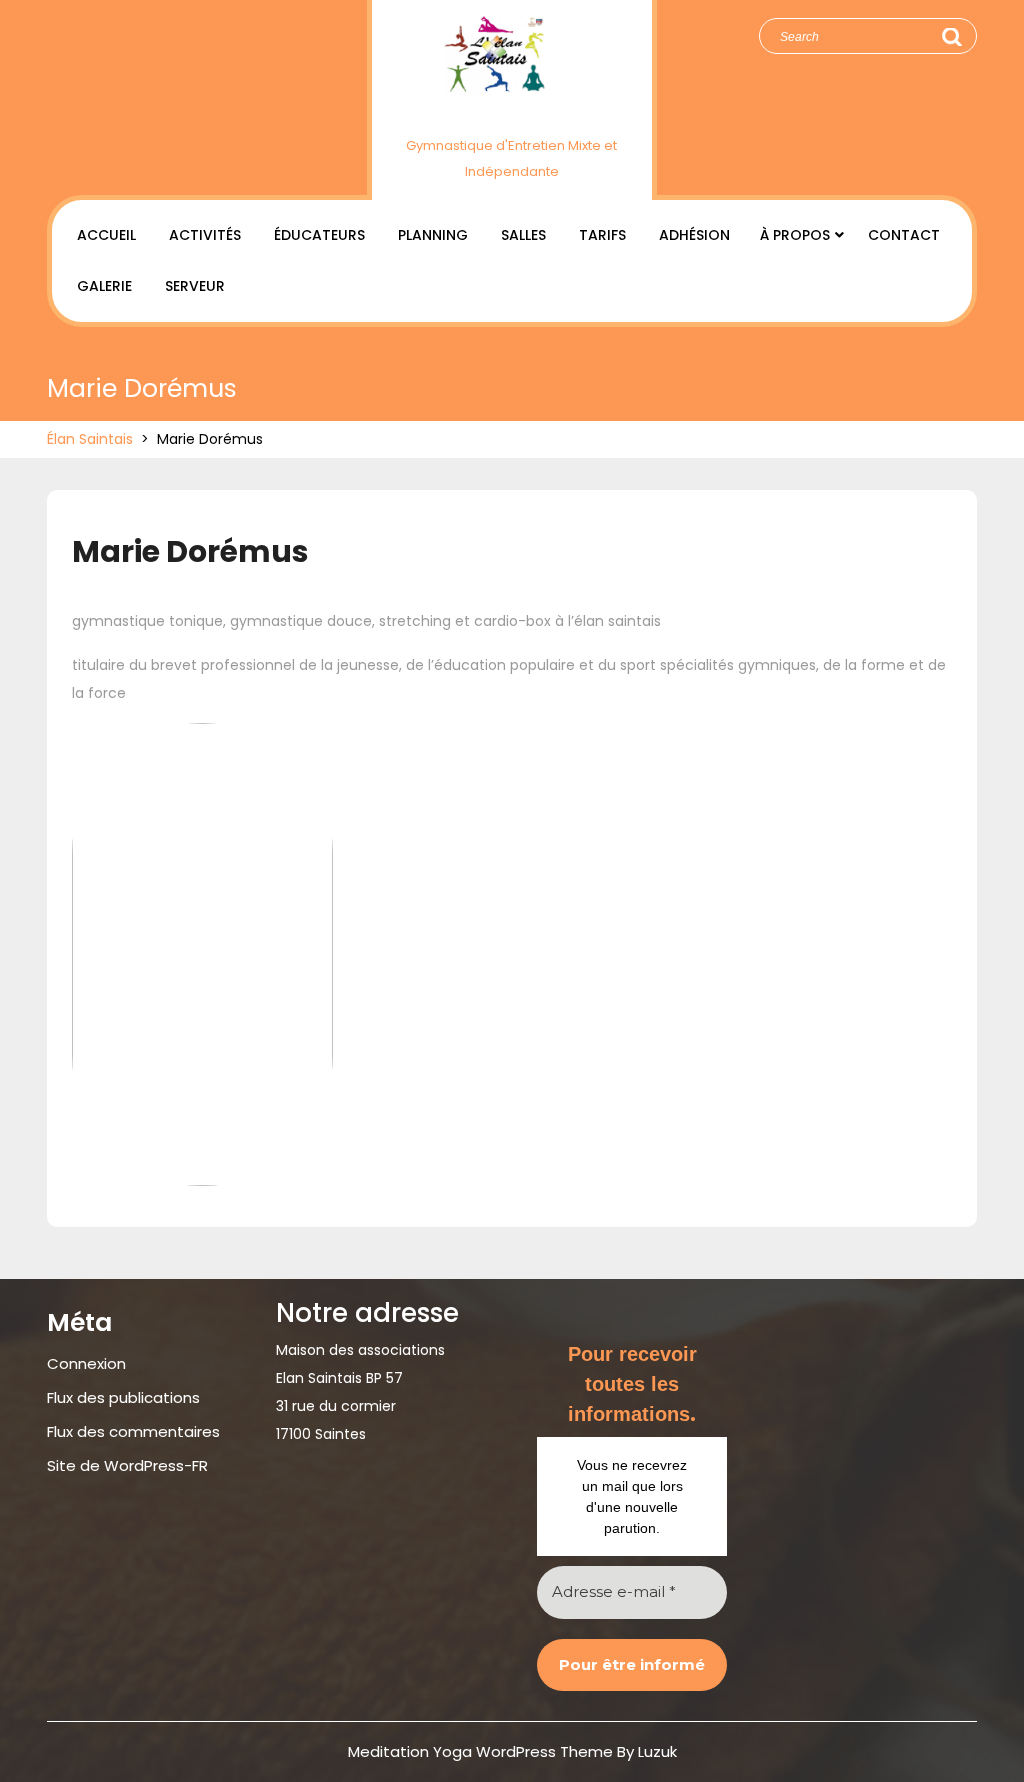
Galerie (104, 286)
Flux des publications (123, 1397)
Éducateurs (319, 235)
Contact (904, 235)
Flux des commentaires (133, 1431)
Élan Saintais (511, 112)
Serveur (195, 286)
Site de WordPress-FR (127, 1465)
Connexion (86, 1363)
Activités (205, 235)
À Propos (795, 235)
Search (951, 37)
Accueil (106, 235)
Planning (433, 235)
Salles (523, 235)
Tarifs (602, 235)
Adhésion (694, 235)
